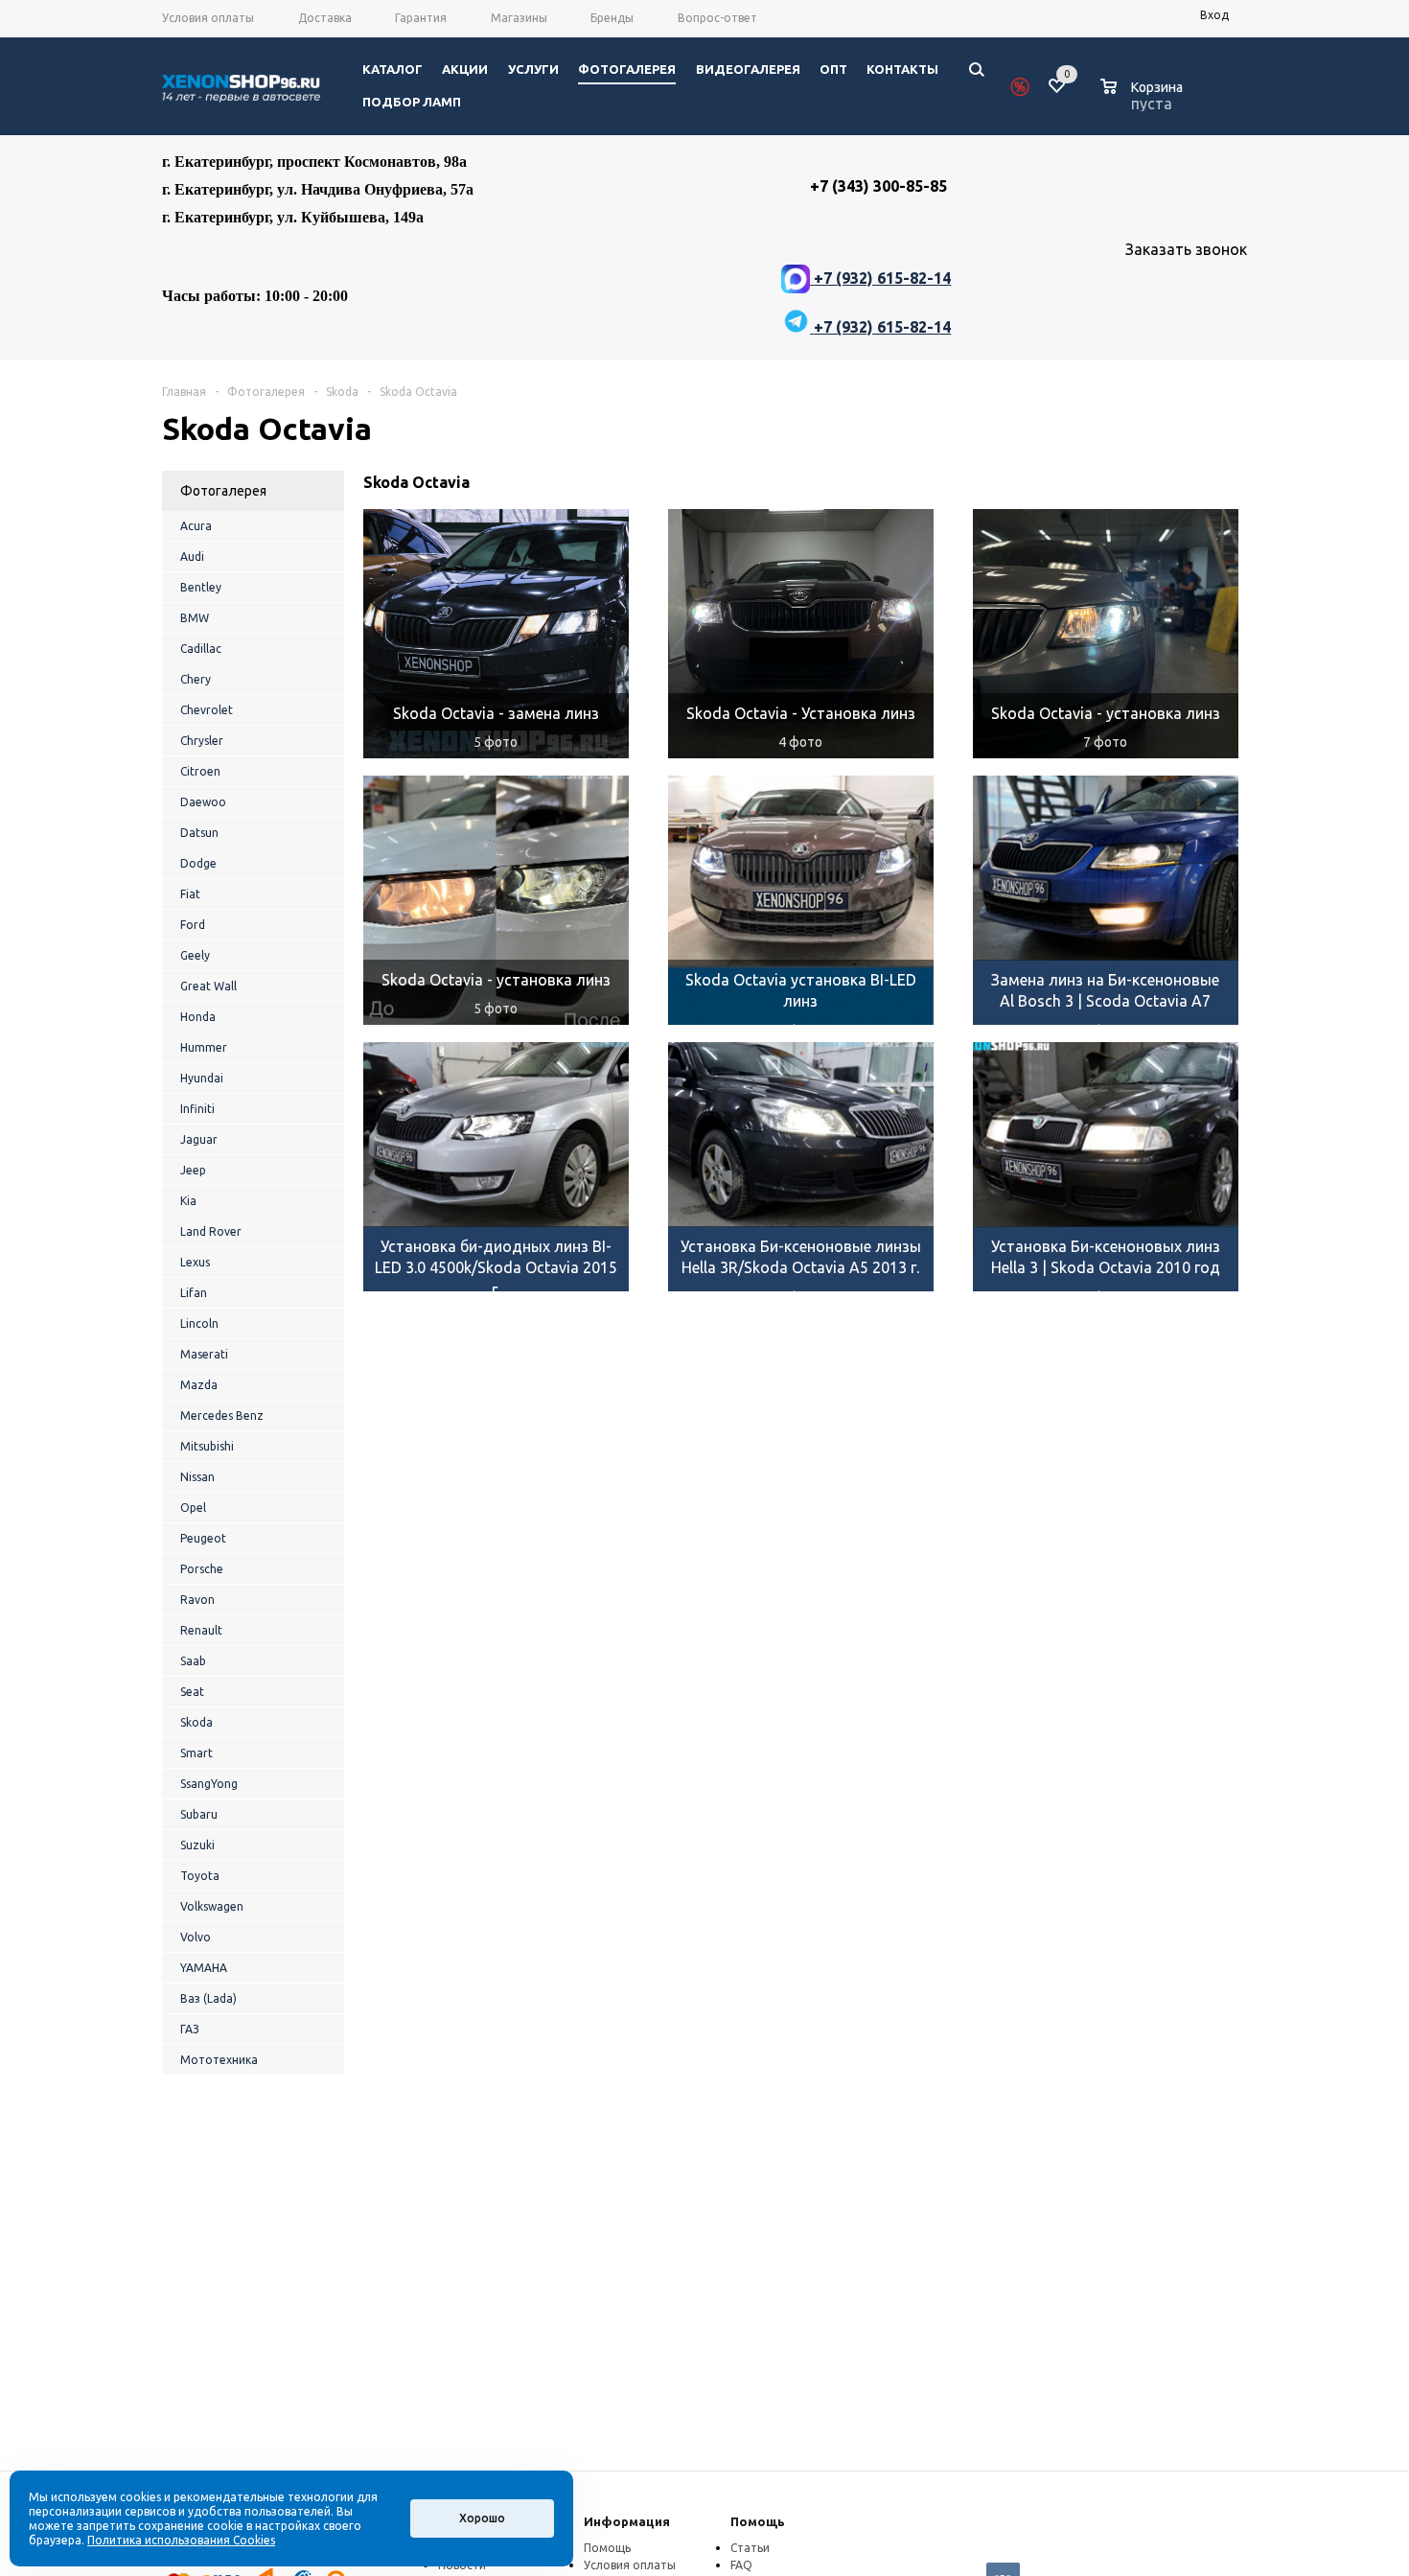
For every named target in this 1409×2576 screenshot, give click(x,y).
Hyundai (202, 1078)
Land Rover (211, 1231)
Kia (188, 1201)
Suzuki (197, 1845)
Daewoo (203, 802)
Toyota (200, 1876)
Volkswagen (212, 1906)
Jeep (193, 1170)
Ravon (197, 1600)
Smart (196, 1753)
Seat (192, 1692)
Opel (193, 1508)
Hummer (204, 1047)
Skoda (196, 1722)
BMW (195, 618)
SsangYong (209, 1784)
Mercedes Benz (222, 1416)
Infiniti (197, 1109)
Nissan (197, 1477)
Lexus (195, 1262)
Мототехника (219, 2060)
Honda (198, 1017)
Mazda (199, 1385)
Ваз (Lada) (208, 1998)
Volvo (196, 1937)
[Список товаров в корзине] (1144, 101)
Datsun (199, 833)
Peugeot (203, 1538)
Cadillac (201, 649)
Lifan (194, 1293)
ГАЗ (190, 2029)
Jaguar (199, 1139)
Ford (193, 925)
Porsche (202, 1569)
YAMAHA (204, 1968)
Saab (193, 1661)
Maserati (204, 1354)
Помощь (758, 2521)
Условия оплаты (630, 2565)
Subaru (199, 1814)
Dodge (198, 863)
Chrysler (202, 741)
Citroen (200, 771)
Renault (201, 1630)
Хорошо (482, 2518)
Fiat (190, 894)
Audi (192, 557)
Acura (196, 526)
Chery (196, 679)
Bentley (201, 587)
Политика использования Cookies (181, 2540)
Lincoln (199, 1323)
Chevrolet (207, 710)
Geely (195, 955)
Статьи (750, 2548)
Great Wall (208, 986)
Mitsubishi (207, 1446)
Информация (627, 2521)
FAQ (741, 2565)
